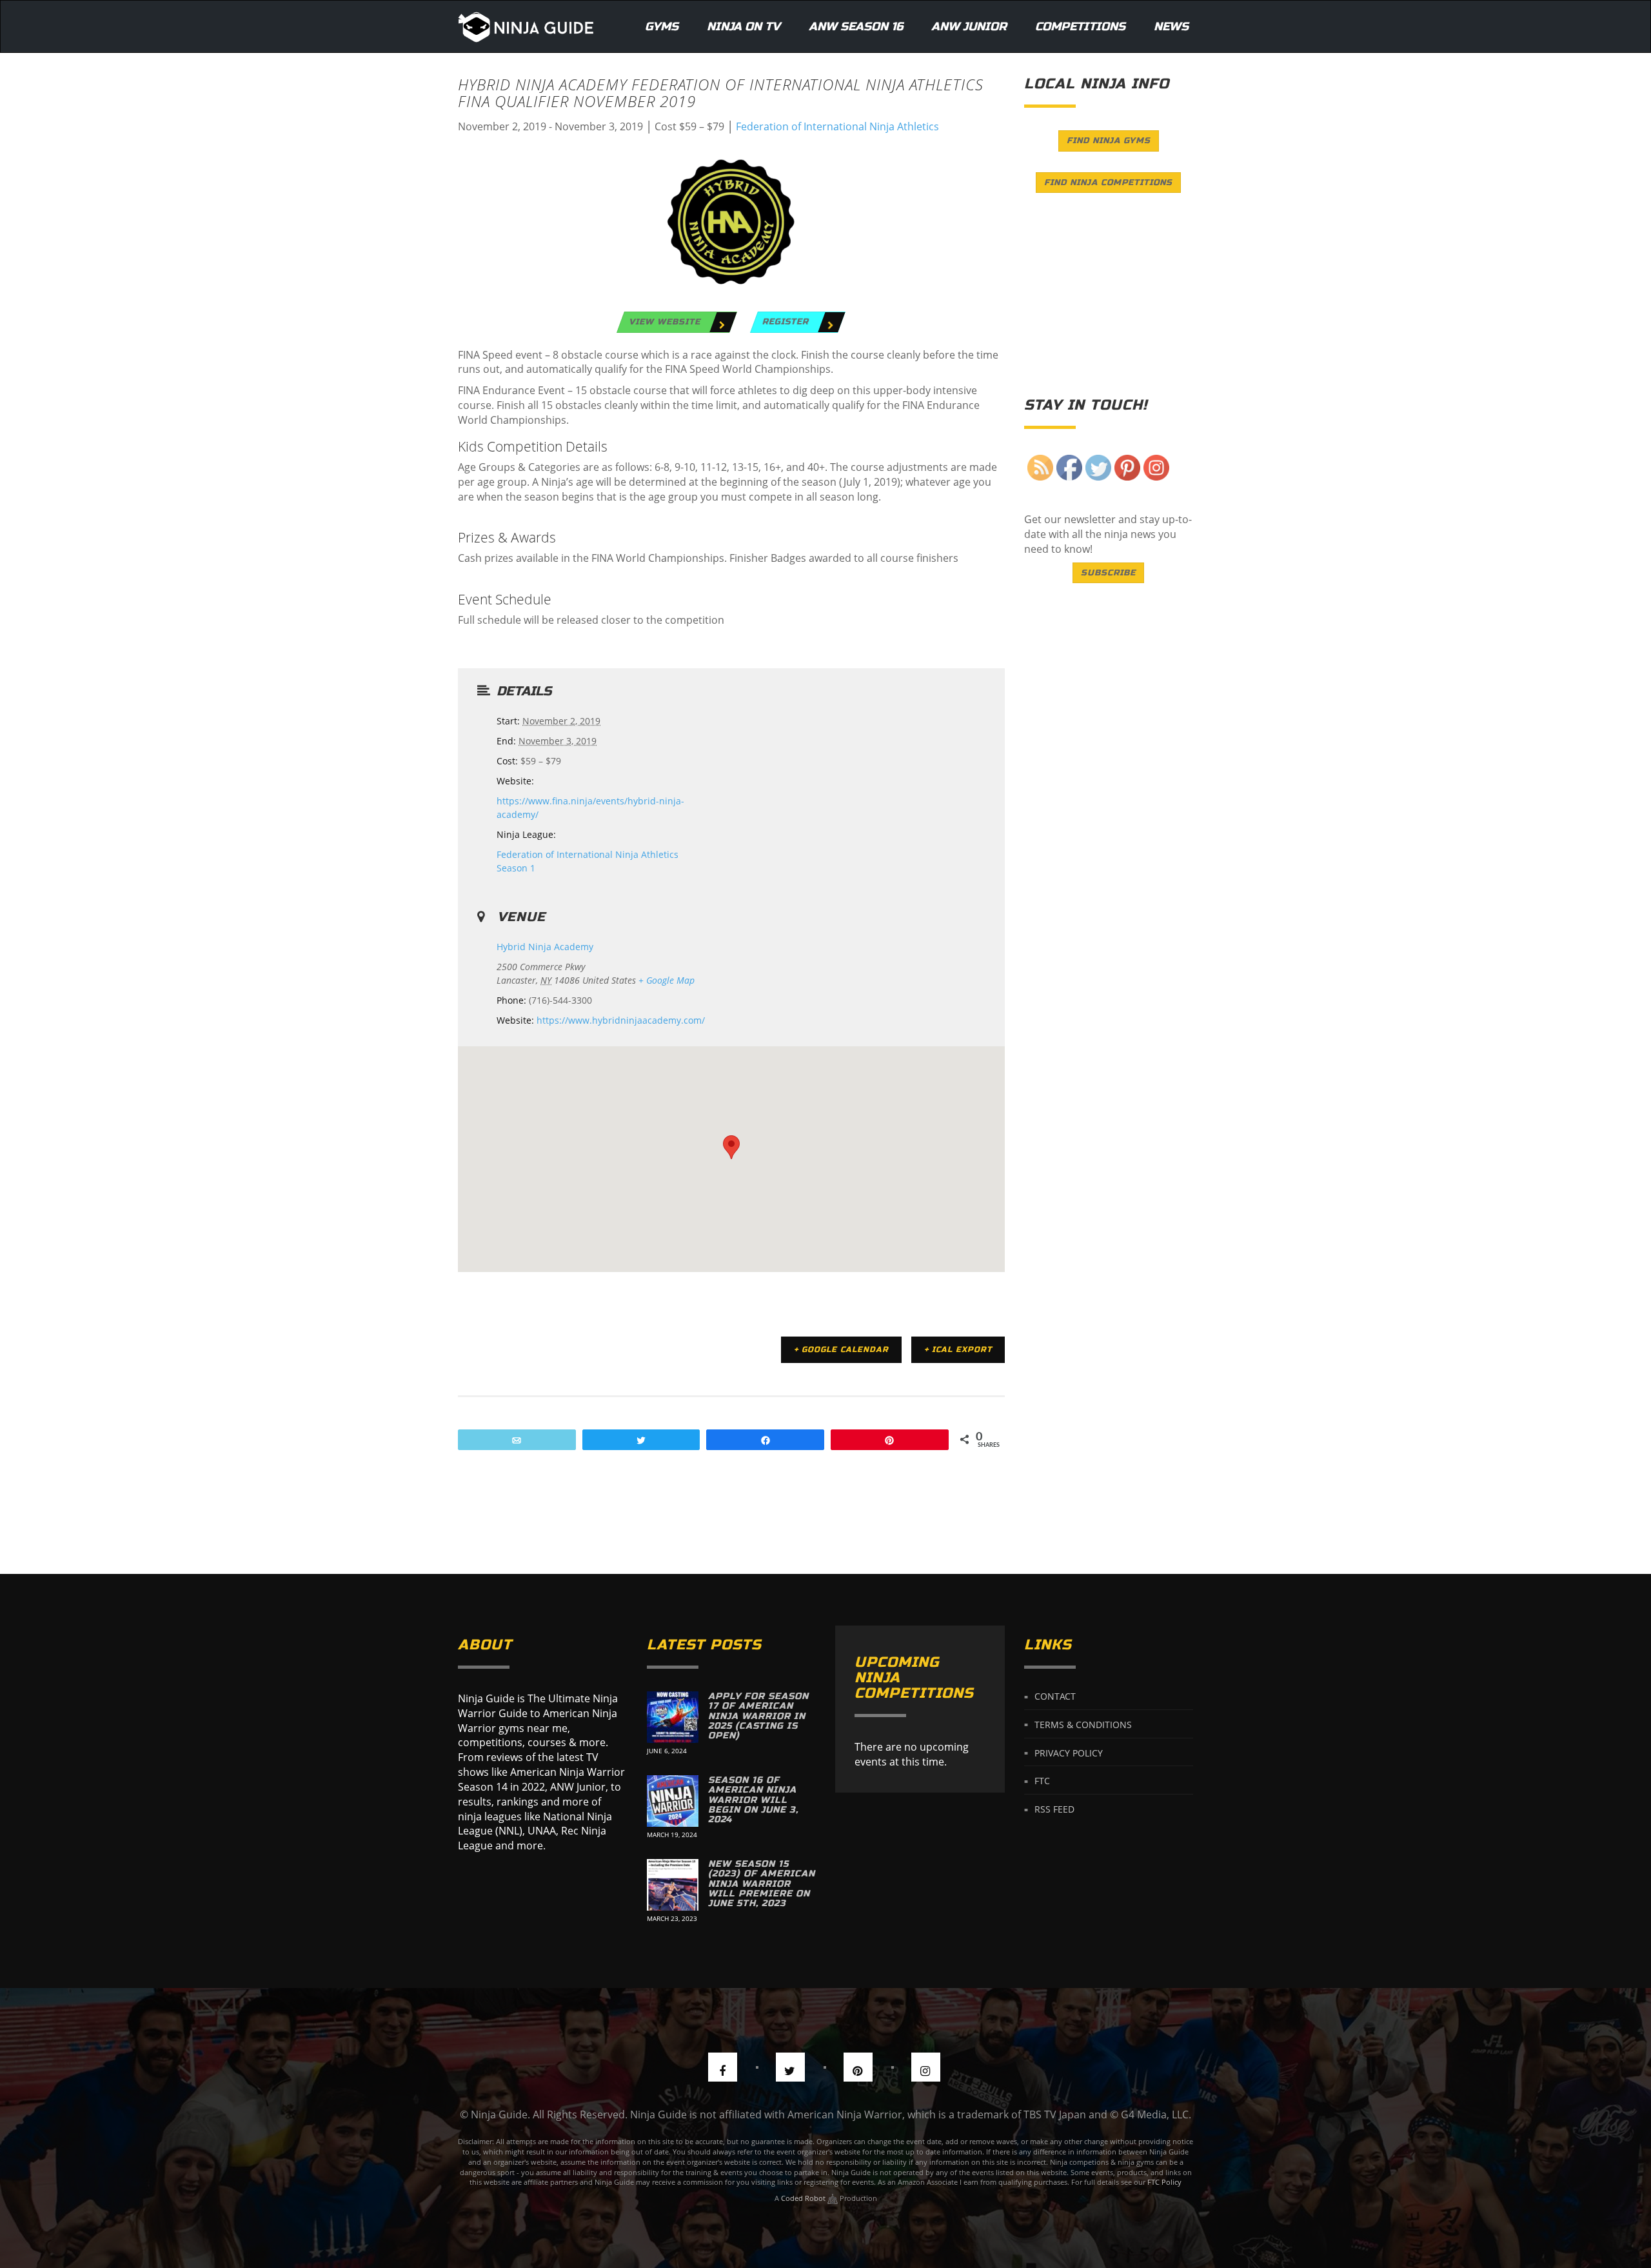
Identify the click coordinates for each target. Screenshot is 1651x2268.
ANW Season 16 (856, 26)
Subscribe (1108, 573)
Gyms (662, 26)
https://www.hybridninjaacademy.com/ (621, 1020)
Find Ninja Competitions (1108, 183)
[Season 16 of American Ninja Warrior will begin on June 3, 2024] (673, 1801)
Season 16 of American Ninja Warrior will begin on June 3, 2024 (753, 1800)
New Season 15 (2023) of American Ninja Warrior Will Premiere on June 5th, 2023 (762, 1884)
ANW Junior (969, 26)
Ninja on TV (744, 26)
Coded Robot (804, 2198)
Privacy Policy (1069, 1752)
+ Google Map (667, 980)
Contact (1055, 1696)
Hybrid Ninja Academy (545, 947)
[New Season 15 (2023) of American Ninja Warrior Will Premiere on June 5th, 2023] (673, 1885)
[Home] (526, 26)
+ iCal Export (958, 1349)
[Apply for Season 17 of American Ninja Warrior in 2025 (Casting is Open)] (673, 1717)
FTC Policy (1164, 2182)
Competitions (1080, 26)
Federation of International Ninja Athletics (837, 126)
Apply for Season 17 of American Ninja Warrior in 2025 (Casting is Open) (758, 1716)
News (1171, 26)
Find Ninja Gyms (1109, 141)
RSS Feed (1054, 1809)
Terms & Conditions (1083, 1724)
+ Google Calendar (841, 1349)
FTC (1042, 1781)
